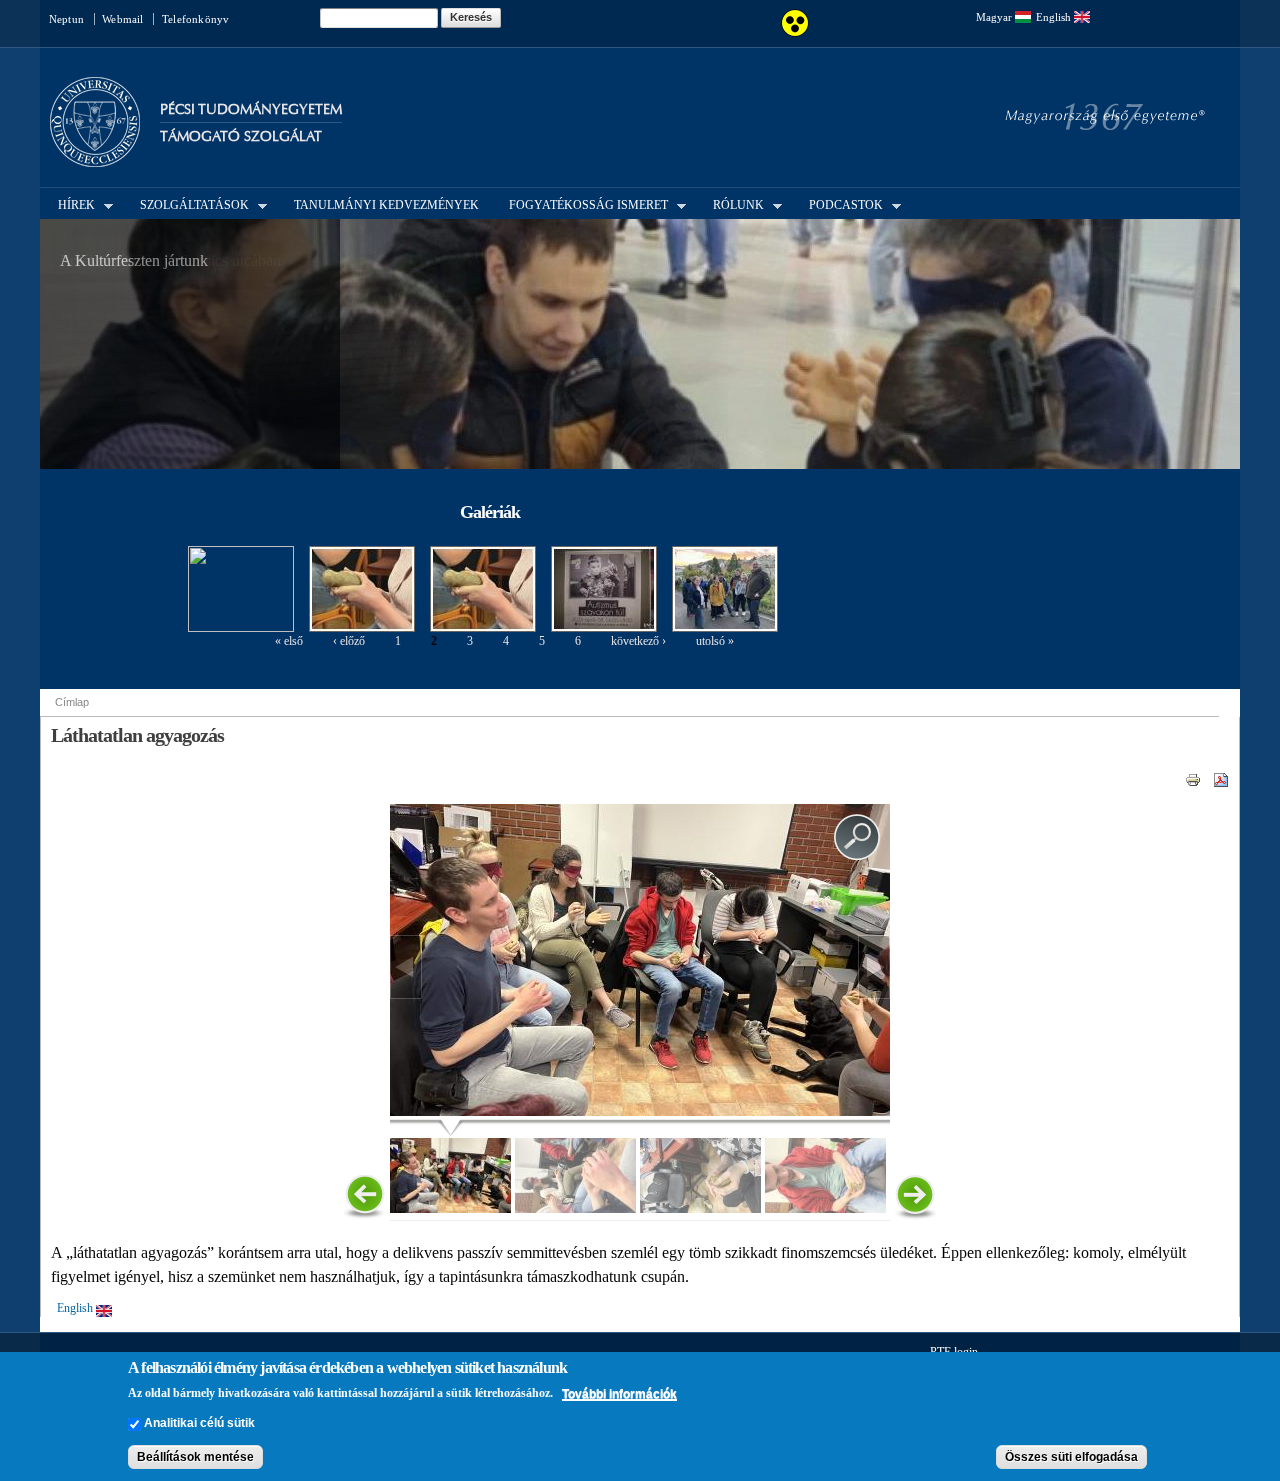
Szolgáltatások (188, 204)
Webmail (122, 19)
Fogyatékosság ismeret (582, 204)
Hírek (70, 204)
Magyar (995, 17)
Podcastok (840, 204)
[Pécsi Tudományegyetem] (95, 158)
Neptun (66, 19)
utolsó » (715, 641)
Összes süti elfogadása (1071, 1457)
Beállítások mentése (195, 1457)
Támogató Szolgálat (241, 136)
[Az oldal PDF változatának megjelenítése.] (1221, 779)
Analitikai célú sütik (199, 1424)
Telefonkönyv (195, 19)
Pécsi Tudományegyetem (251, 109)
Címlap (72, 702)
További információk (619, 1394)
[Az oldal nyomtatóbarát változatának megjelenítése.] (1193, 779)
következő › (638, 641)
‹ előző (349, 641)
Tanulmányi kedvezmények (386, 205)
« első (289, 641)
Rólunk (732, 204)
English (1055, 17)
